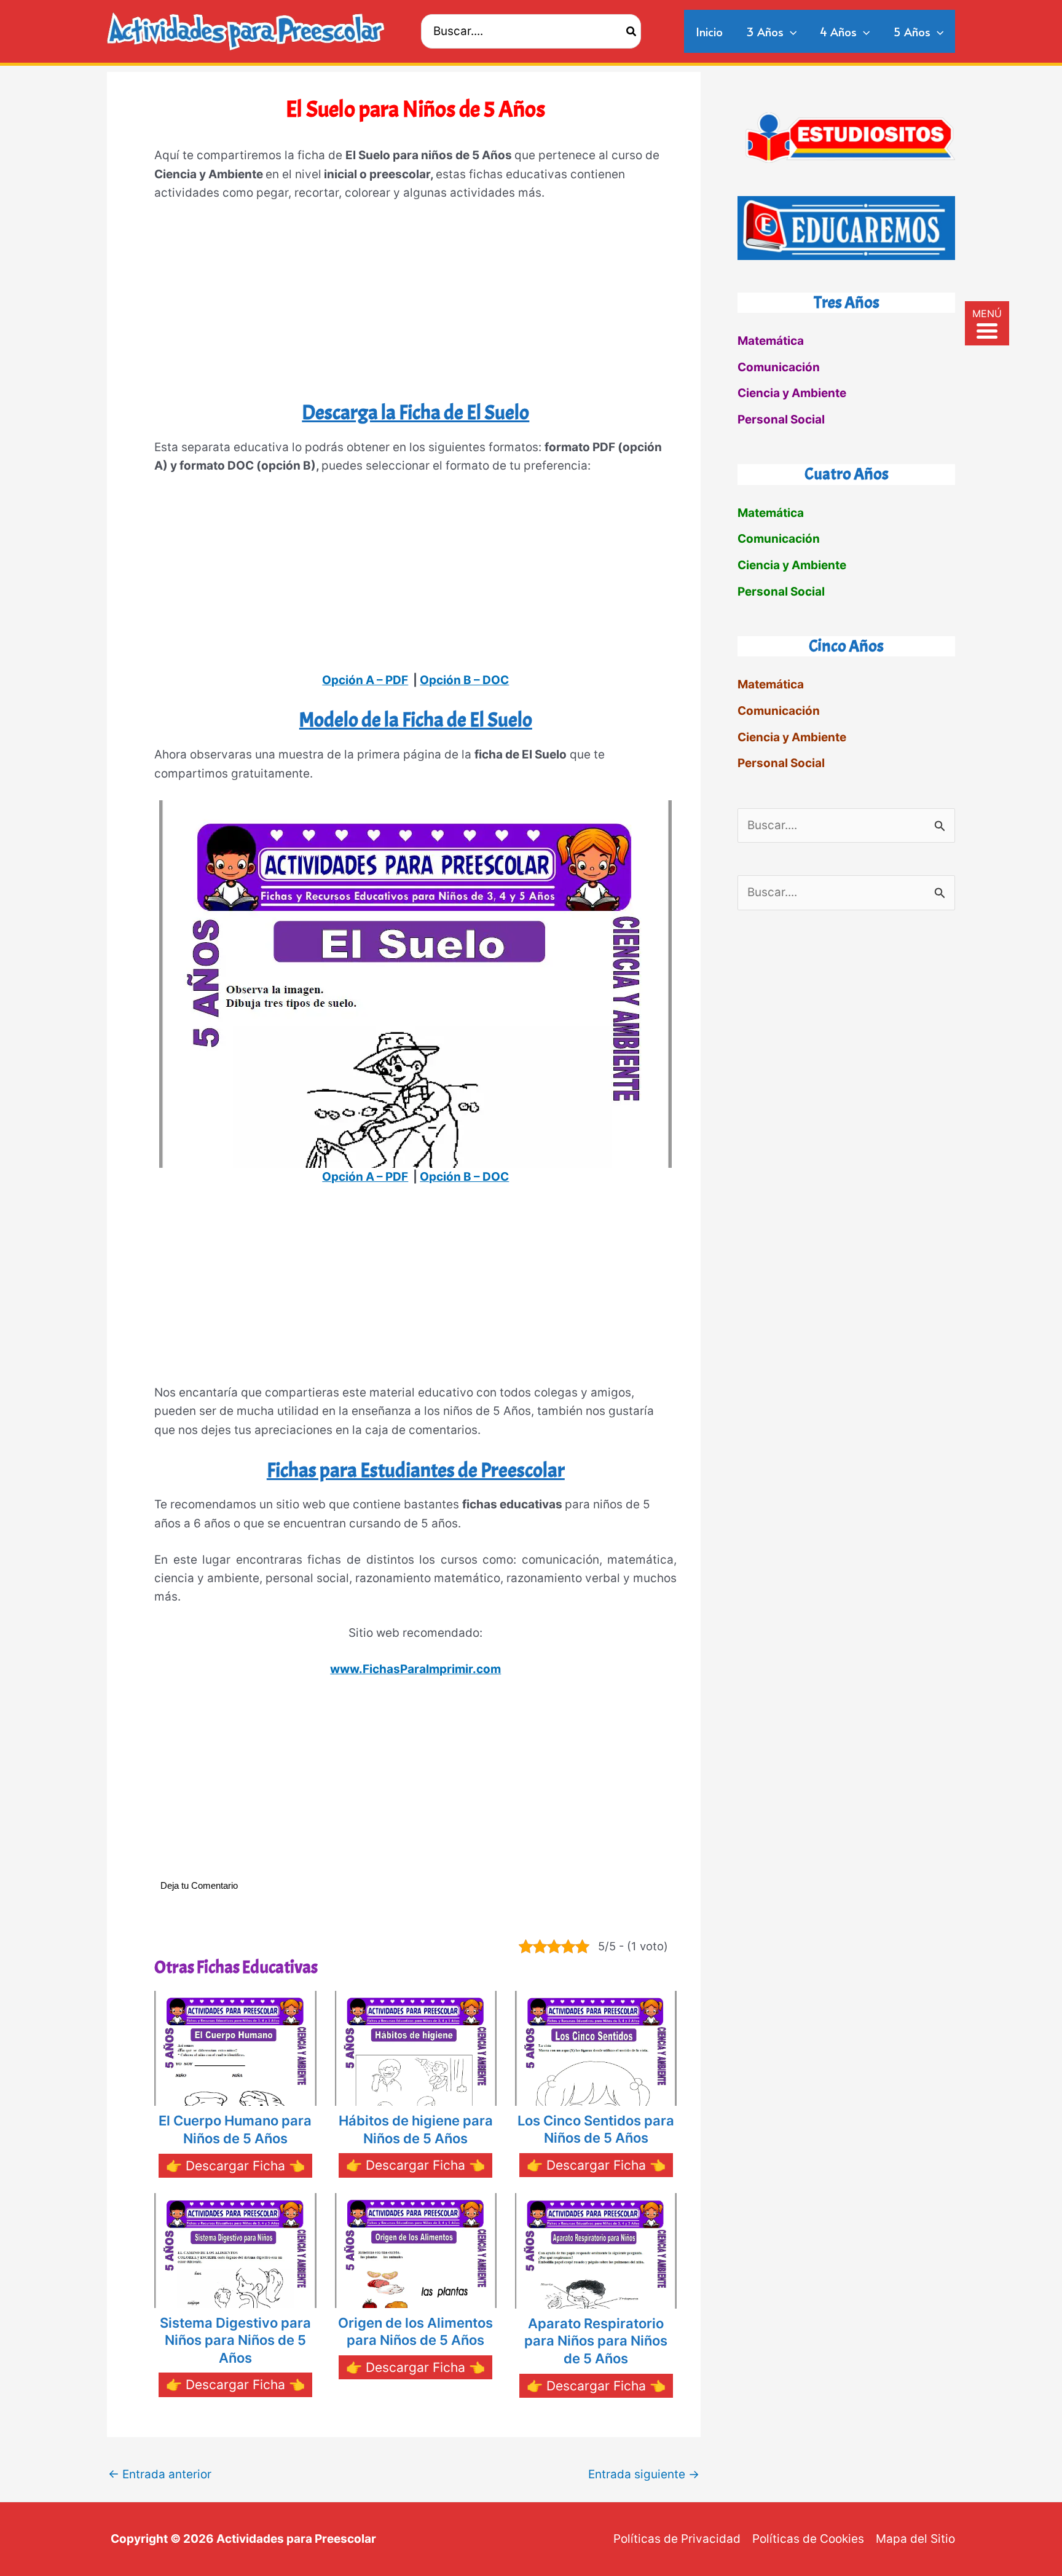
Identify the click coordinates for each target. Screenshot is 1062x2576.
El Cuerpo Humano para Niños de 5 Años (235, 2129)
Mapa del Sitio (915, 2539)
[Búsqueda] (632, 31)
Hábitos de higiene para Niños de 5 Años (416, 2129)
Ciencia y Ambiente (792, 393)
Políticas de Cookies (808, 2539)
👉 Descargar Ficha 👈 (235, 2166)
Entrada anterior (160, 2474)
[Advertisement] (415, 306)
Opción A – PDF (365, 680)
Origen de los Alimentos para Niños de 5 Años (415, 2332)
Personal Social (781, 419)
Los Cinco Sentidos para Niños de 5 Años (596, 2129)
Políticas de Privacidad (677, 2539)
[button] (790, 31)
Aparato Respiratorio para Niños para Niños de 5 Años (596, 2341)
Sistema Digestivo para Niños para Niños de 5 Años (235, 2340)
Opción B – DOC (464, 680)
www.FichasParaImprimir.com (415, 1669)
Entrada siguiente (644, 2474)
